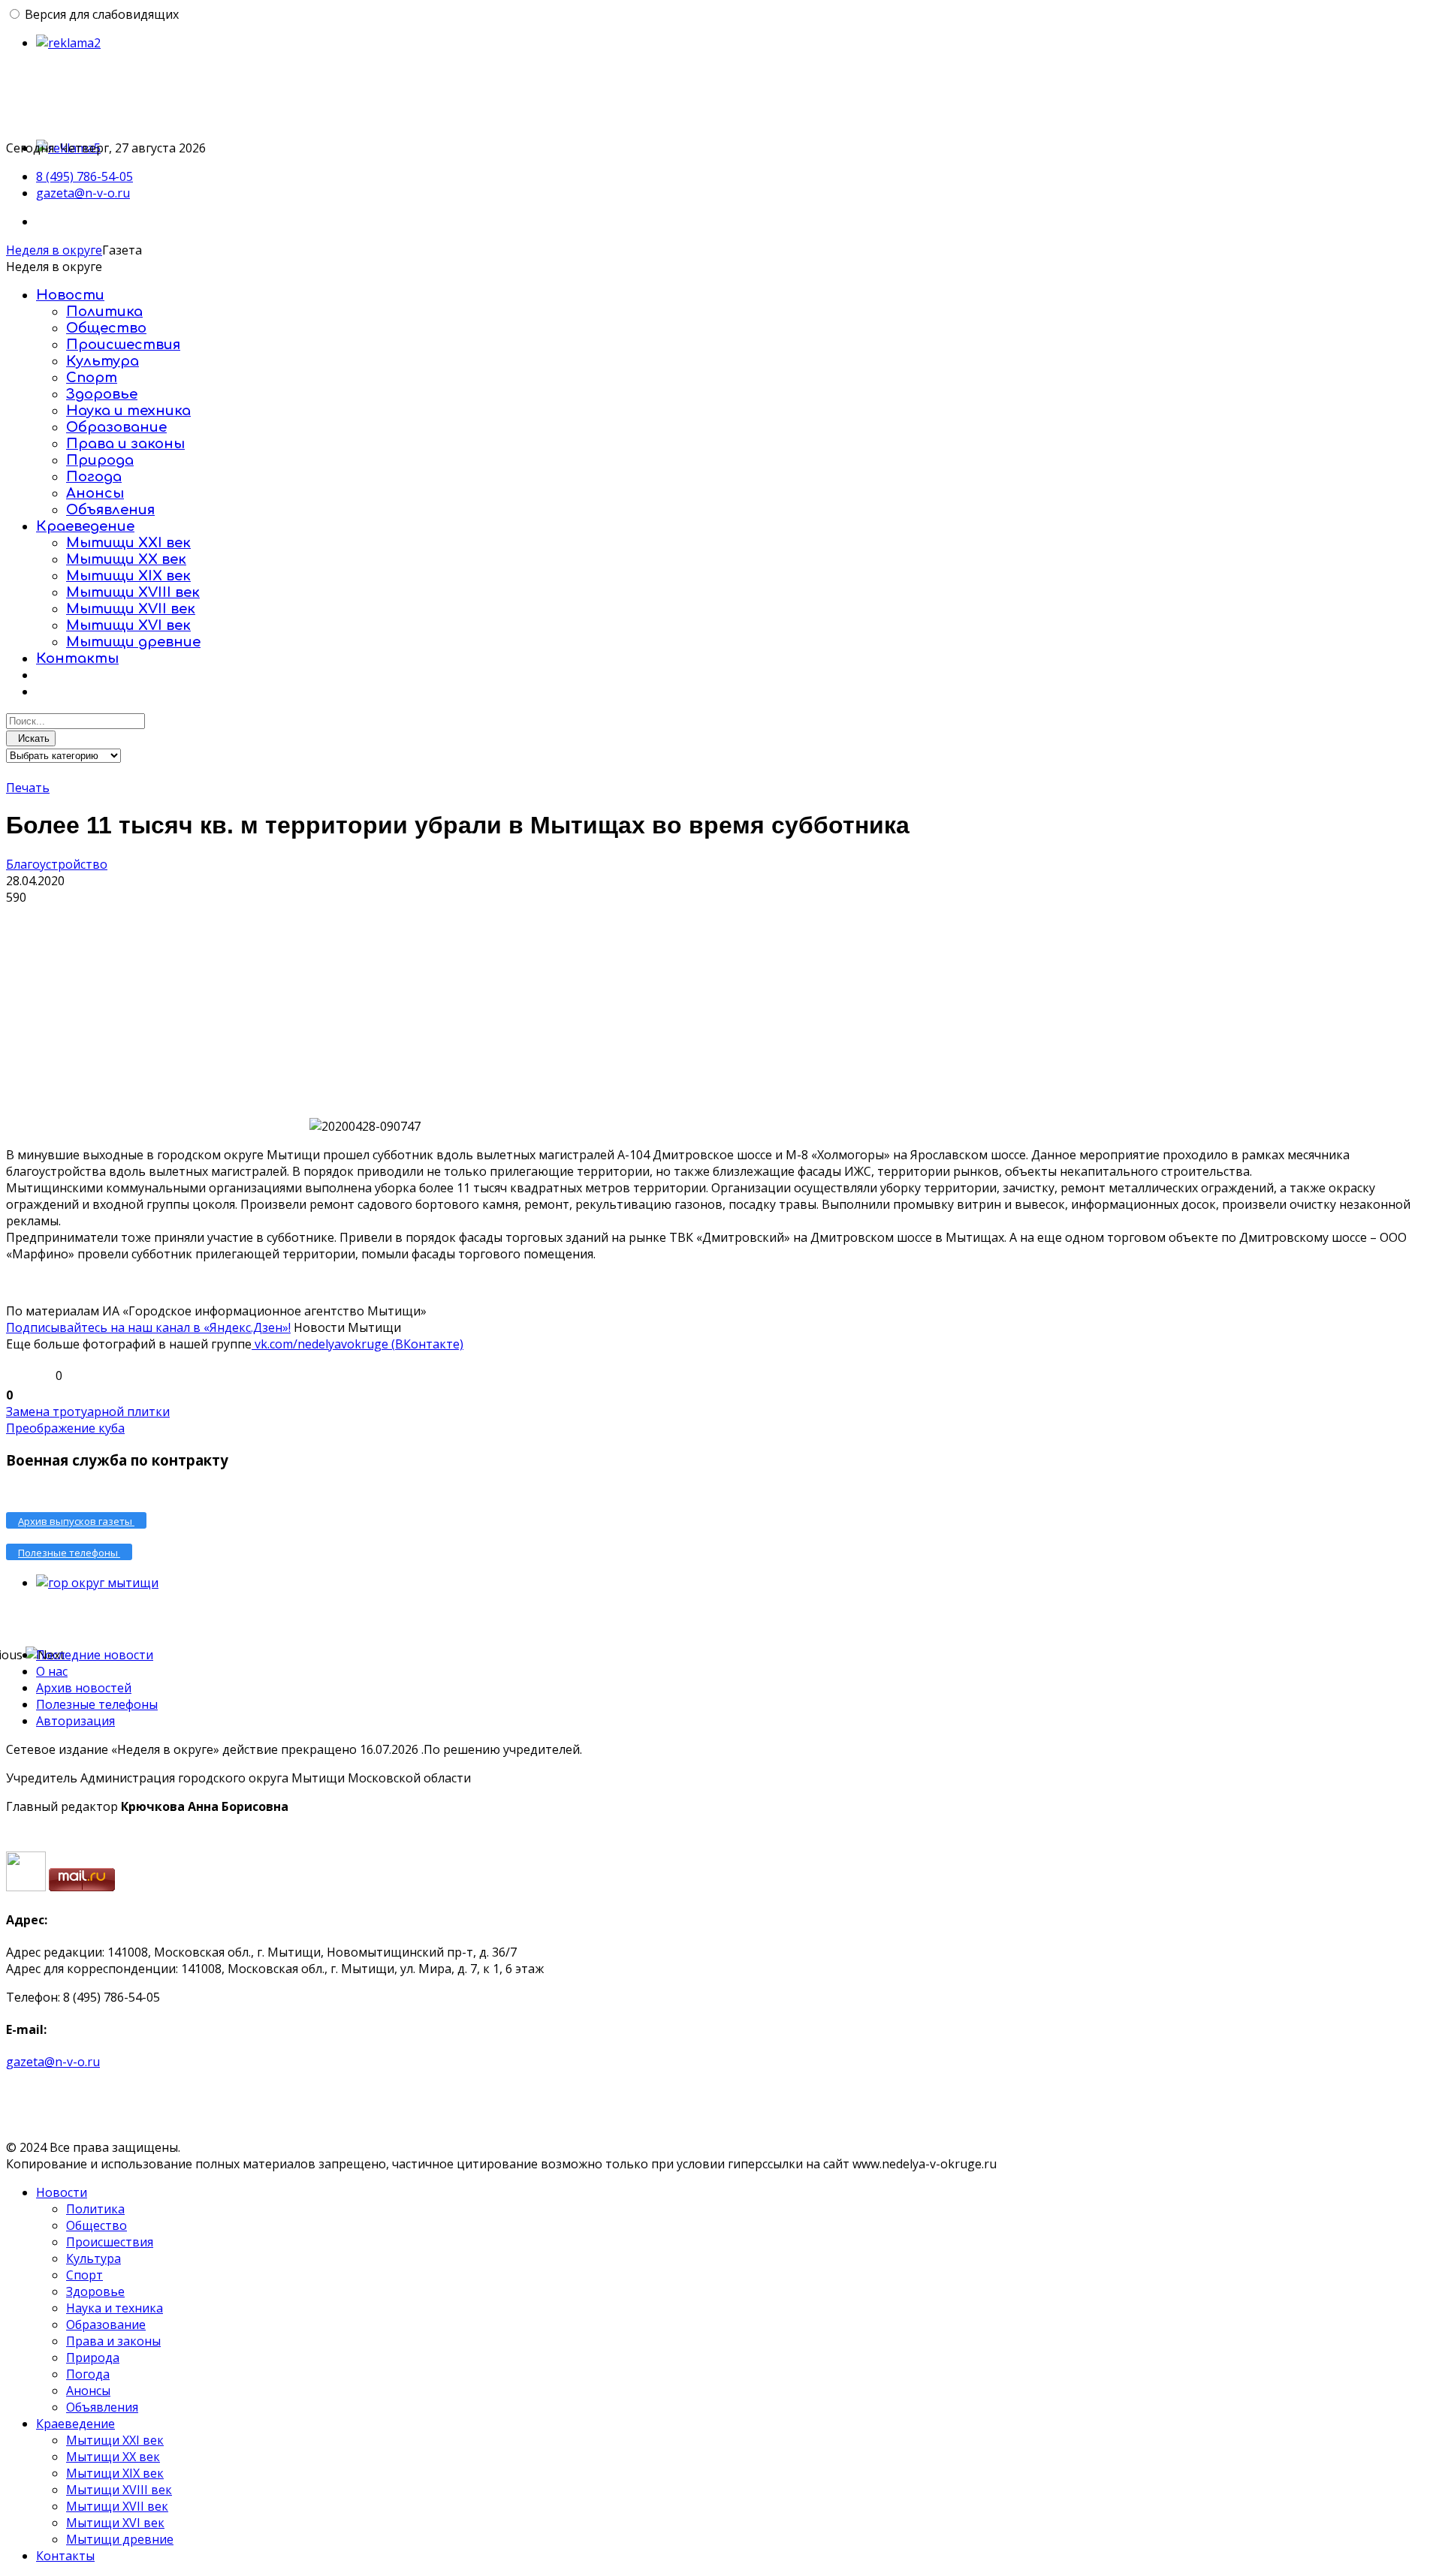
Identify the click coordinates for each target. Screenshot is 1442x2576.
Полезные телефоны (97, 1704)
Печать (28, 788)
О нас (52, 1671)
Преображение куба (65, 1428)
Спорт (92, 378)
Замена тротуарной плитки (88, 1412)
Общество (106, 328)
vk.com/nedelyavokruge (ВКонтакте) (357, 1344)
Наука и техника (128, 411)
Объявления (110, 510)
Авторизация (75, 1721)
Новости (70, 295)
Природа (100, 460)
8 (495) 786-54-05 (84, 176)
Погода (94, 477)
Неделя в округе (54, 250)
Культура (103, 361)
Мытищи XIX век (128, 576)
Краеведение (85, 526)
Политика (104, 312)
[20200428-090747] (156, 1018)
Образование (116, 427)
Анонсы (95, 493)
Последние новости (95, 1655)
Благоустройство (57, 864)
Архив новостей (84, 1688)
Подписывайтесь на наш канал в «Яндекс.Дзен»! (148, 1327)
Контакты (77, 658)
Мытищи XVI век (128, 625)
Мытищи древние (133, 642)
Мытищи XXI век (128, 543)
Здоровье (102, 394)
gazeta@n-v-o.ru (83, 193)
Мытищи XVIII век (133, 592)
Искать (31, 738)
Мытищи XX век (126, 559)
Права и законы (125, 444)
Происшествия (123, 345)
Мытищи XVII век (131, 609)
